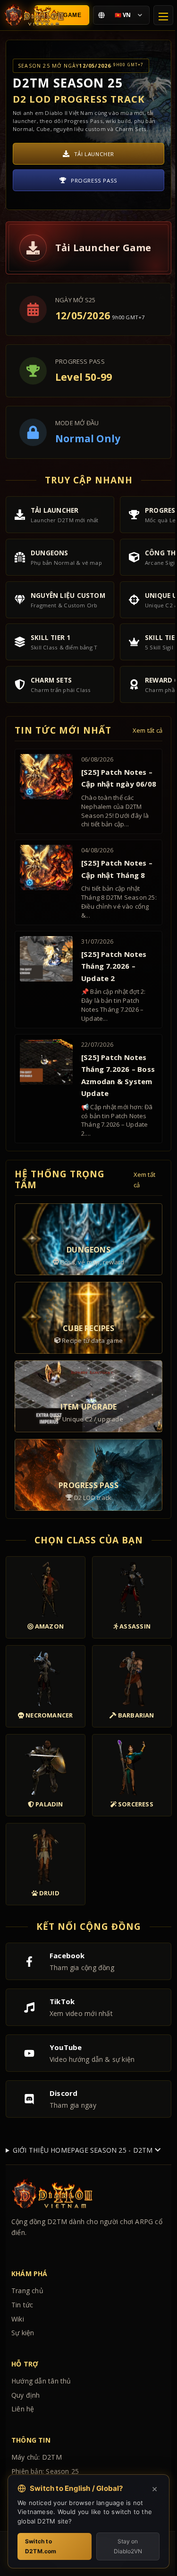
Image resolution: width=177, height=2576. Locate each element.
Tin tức (22, 2384)
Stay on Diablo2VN (122, 2546)
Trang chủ (27, 2370)
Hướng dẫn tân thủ (41, 2460)
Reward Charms (94, 186)
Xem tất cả (147, 731)
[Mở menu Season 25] (163, 15)
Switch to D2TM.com (41, 2546)
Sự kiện (23, 2412)
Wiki (18, 2398)
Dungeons (94, 160)
